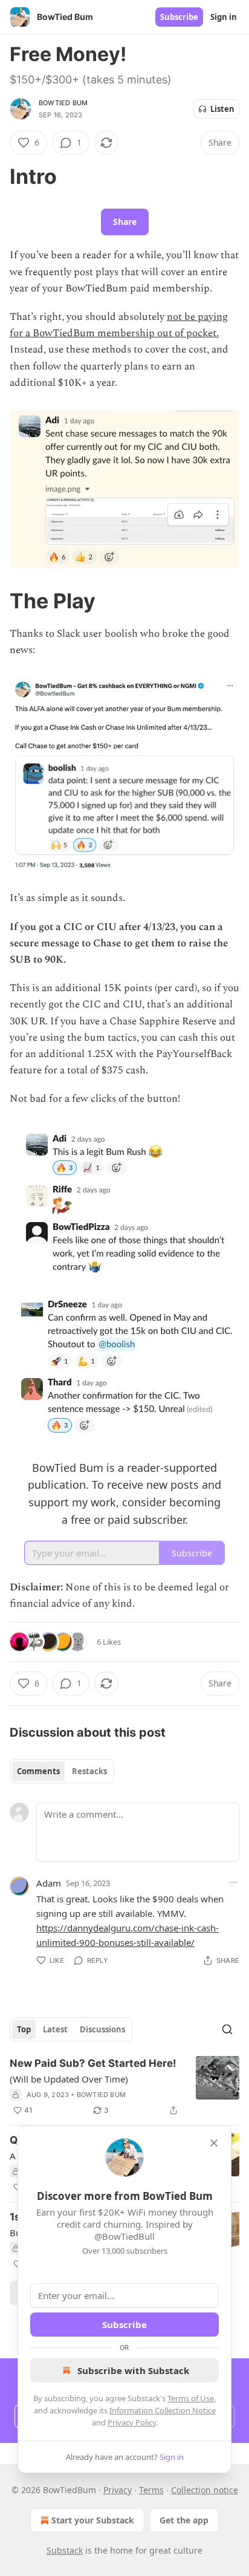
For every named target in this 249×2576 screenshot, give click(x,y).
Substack (65, 2550)
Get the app (184, 2520)
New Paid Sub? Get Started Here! (93, 2063)
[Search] (227, 2029)
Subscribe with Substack (133, 2370)
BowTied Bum (63, 103)
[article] (124, 2087)
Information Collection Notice (163, 2410)
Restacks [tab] (89, 1771)
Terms (151, 2490)
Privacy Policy (132, 2422)
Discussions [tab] (102, 2029)
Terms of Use (191, 2398)
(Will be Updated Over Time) (69, 2079)
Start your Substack (93, 2520)
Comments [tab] (38, 1771)
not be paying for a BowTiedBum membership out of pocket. (119, 325)
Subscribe (179, 17)
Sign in (224, 17)
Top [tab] (24, 2029)
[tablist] (62, 1771)
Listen (222, 109)
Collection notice (205, 2490)
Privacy (118, 2490)
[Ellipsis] (233, 1882)
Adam (49, 1883)
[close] (214, 2143)
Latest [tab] (55, 2029)
